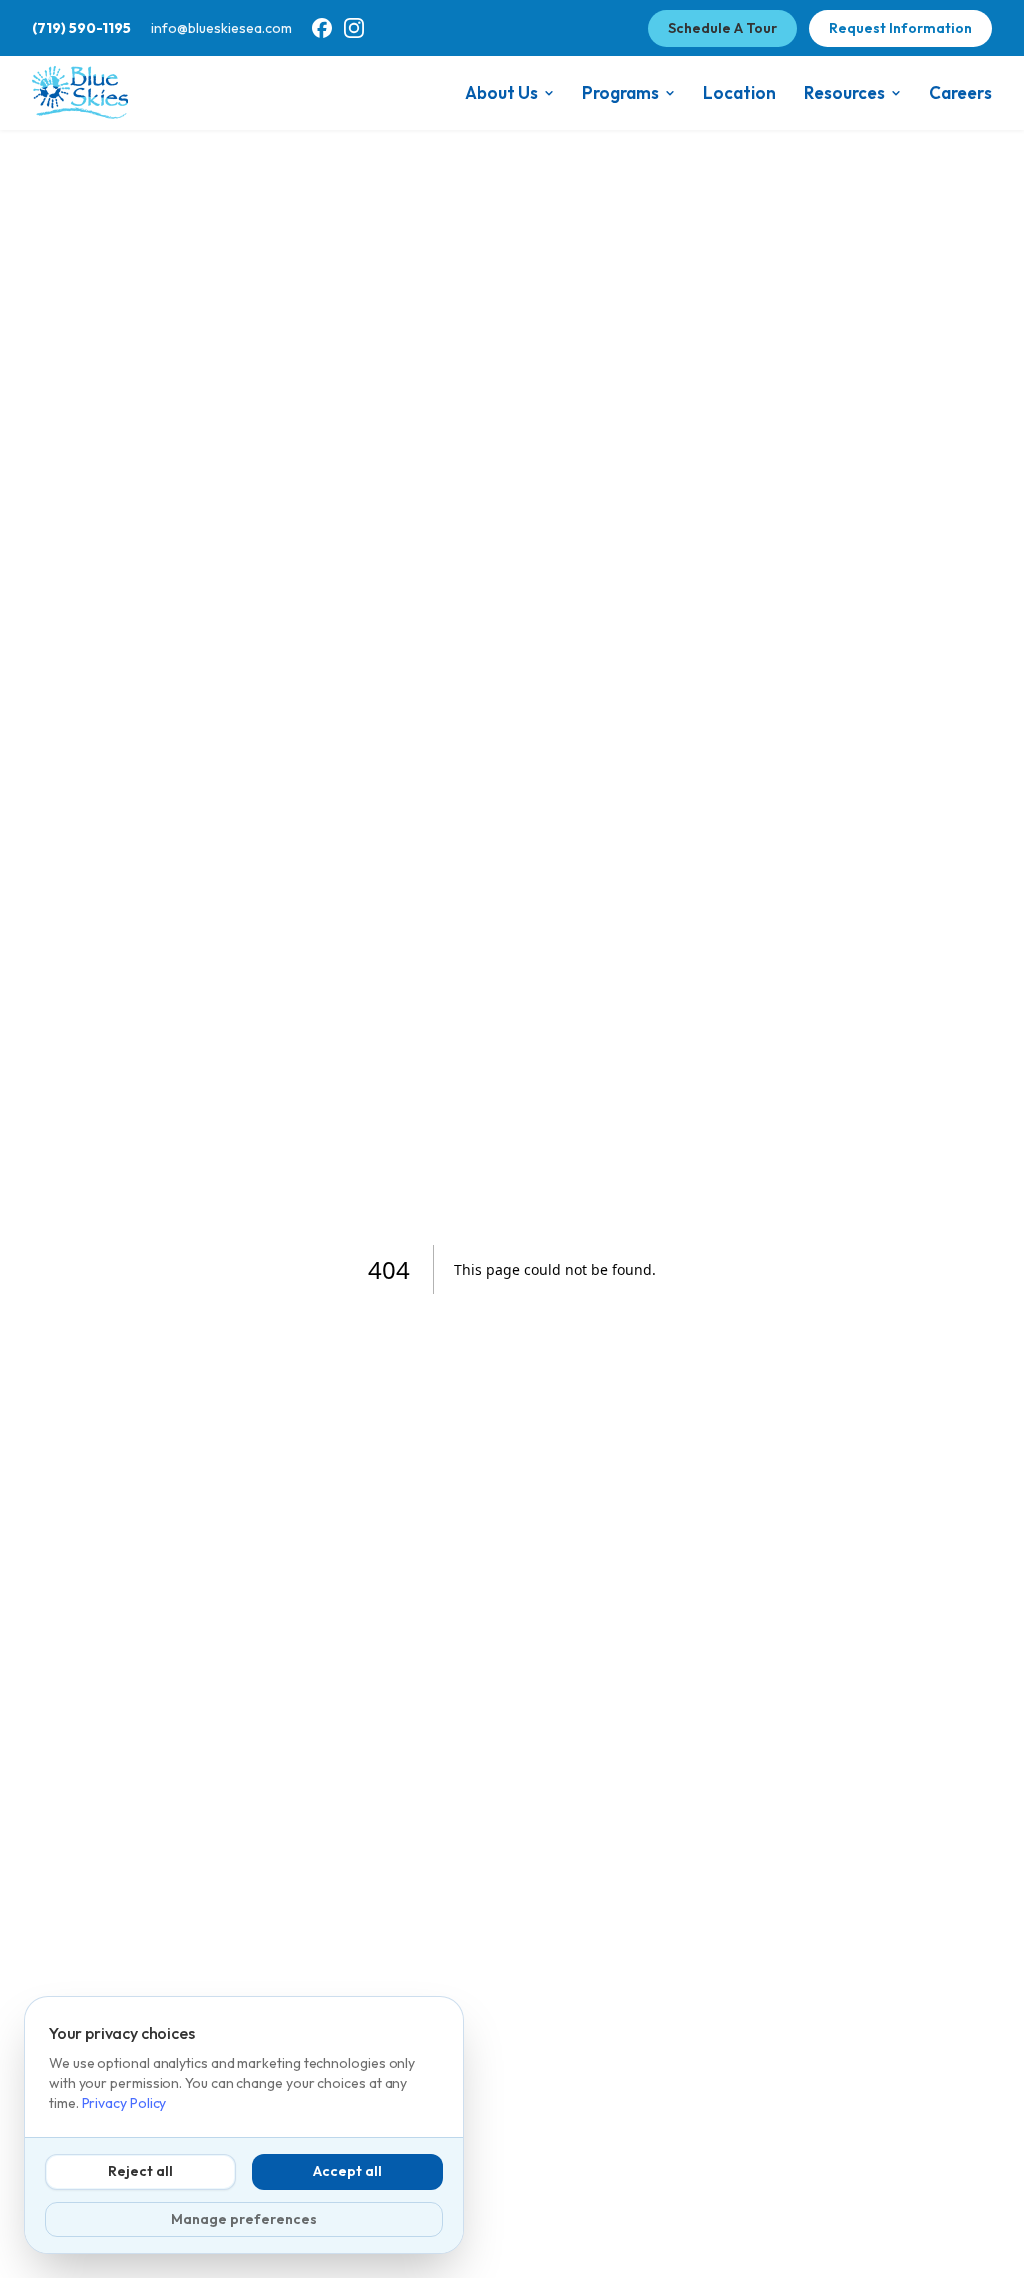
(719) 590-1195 (81, 28)
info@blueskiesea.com (221, 28)
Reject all (140, 2171)
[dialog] (244, 2125)
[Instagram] (354, 28)
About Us (501, 92)
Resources (844, 92)
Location (739, 92)
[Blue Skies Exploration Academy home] (80, 93)
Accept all (347, 2171)
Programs (620, 92)
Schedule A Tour (722, 28)
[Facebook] (322, 28)
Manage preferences (244, 2219)
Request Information (900, 28)
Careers (960, 92)
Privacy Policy (124, 2103)
